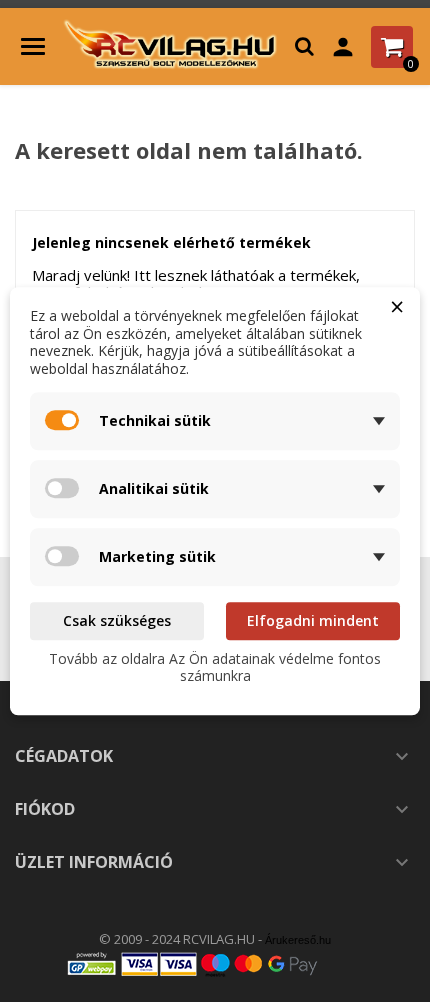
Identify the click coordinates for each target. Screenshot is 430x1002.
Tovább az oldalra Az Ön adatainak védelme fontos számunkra (215, 667)
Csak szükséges (117, 620)
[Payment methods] (215, 963)
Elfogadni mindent (313, 620)
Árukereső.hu (298, 940)
